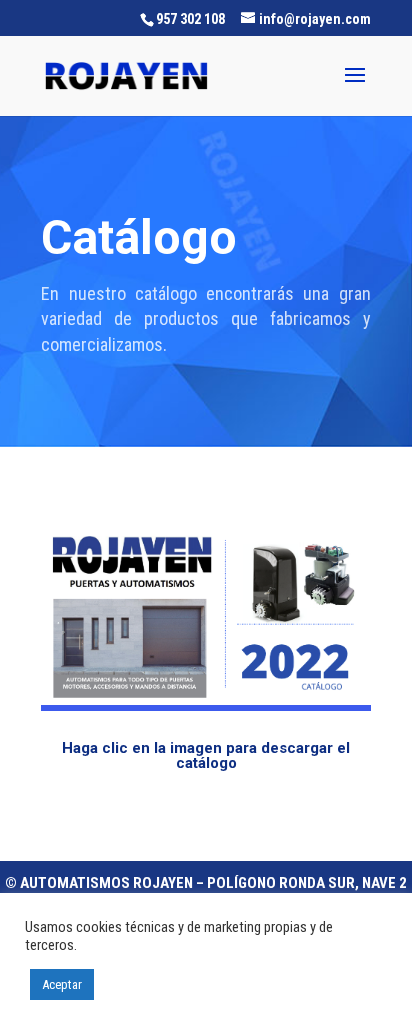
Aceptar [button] (62, 984)
